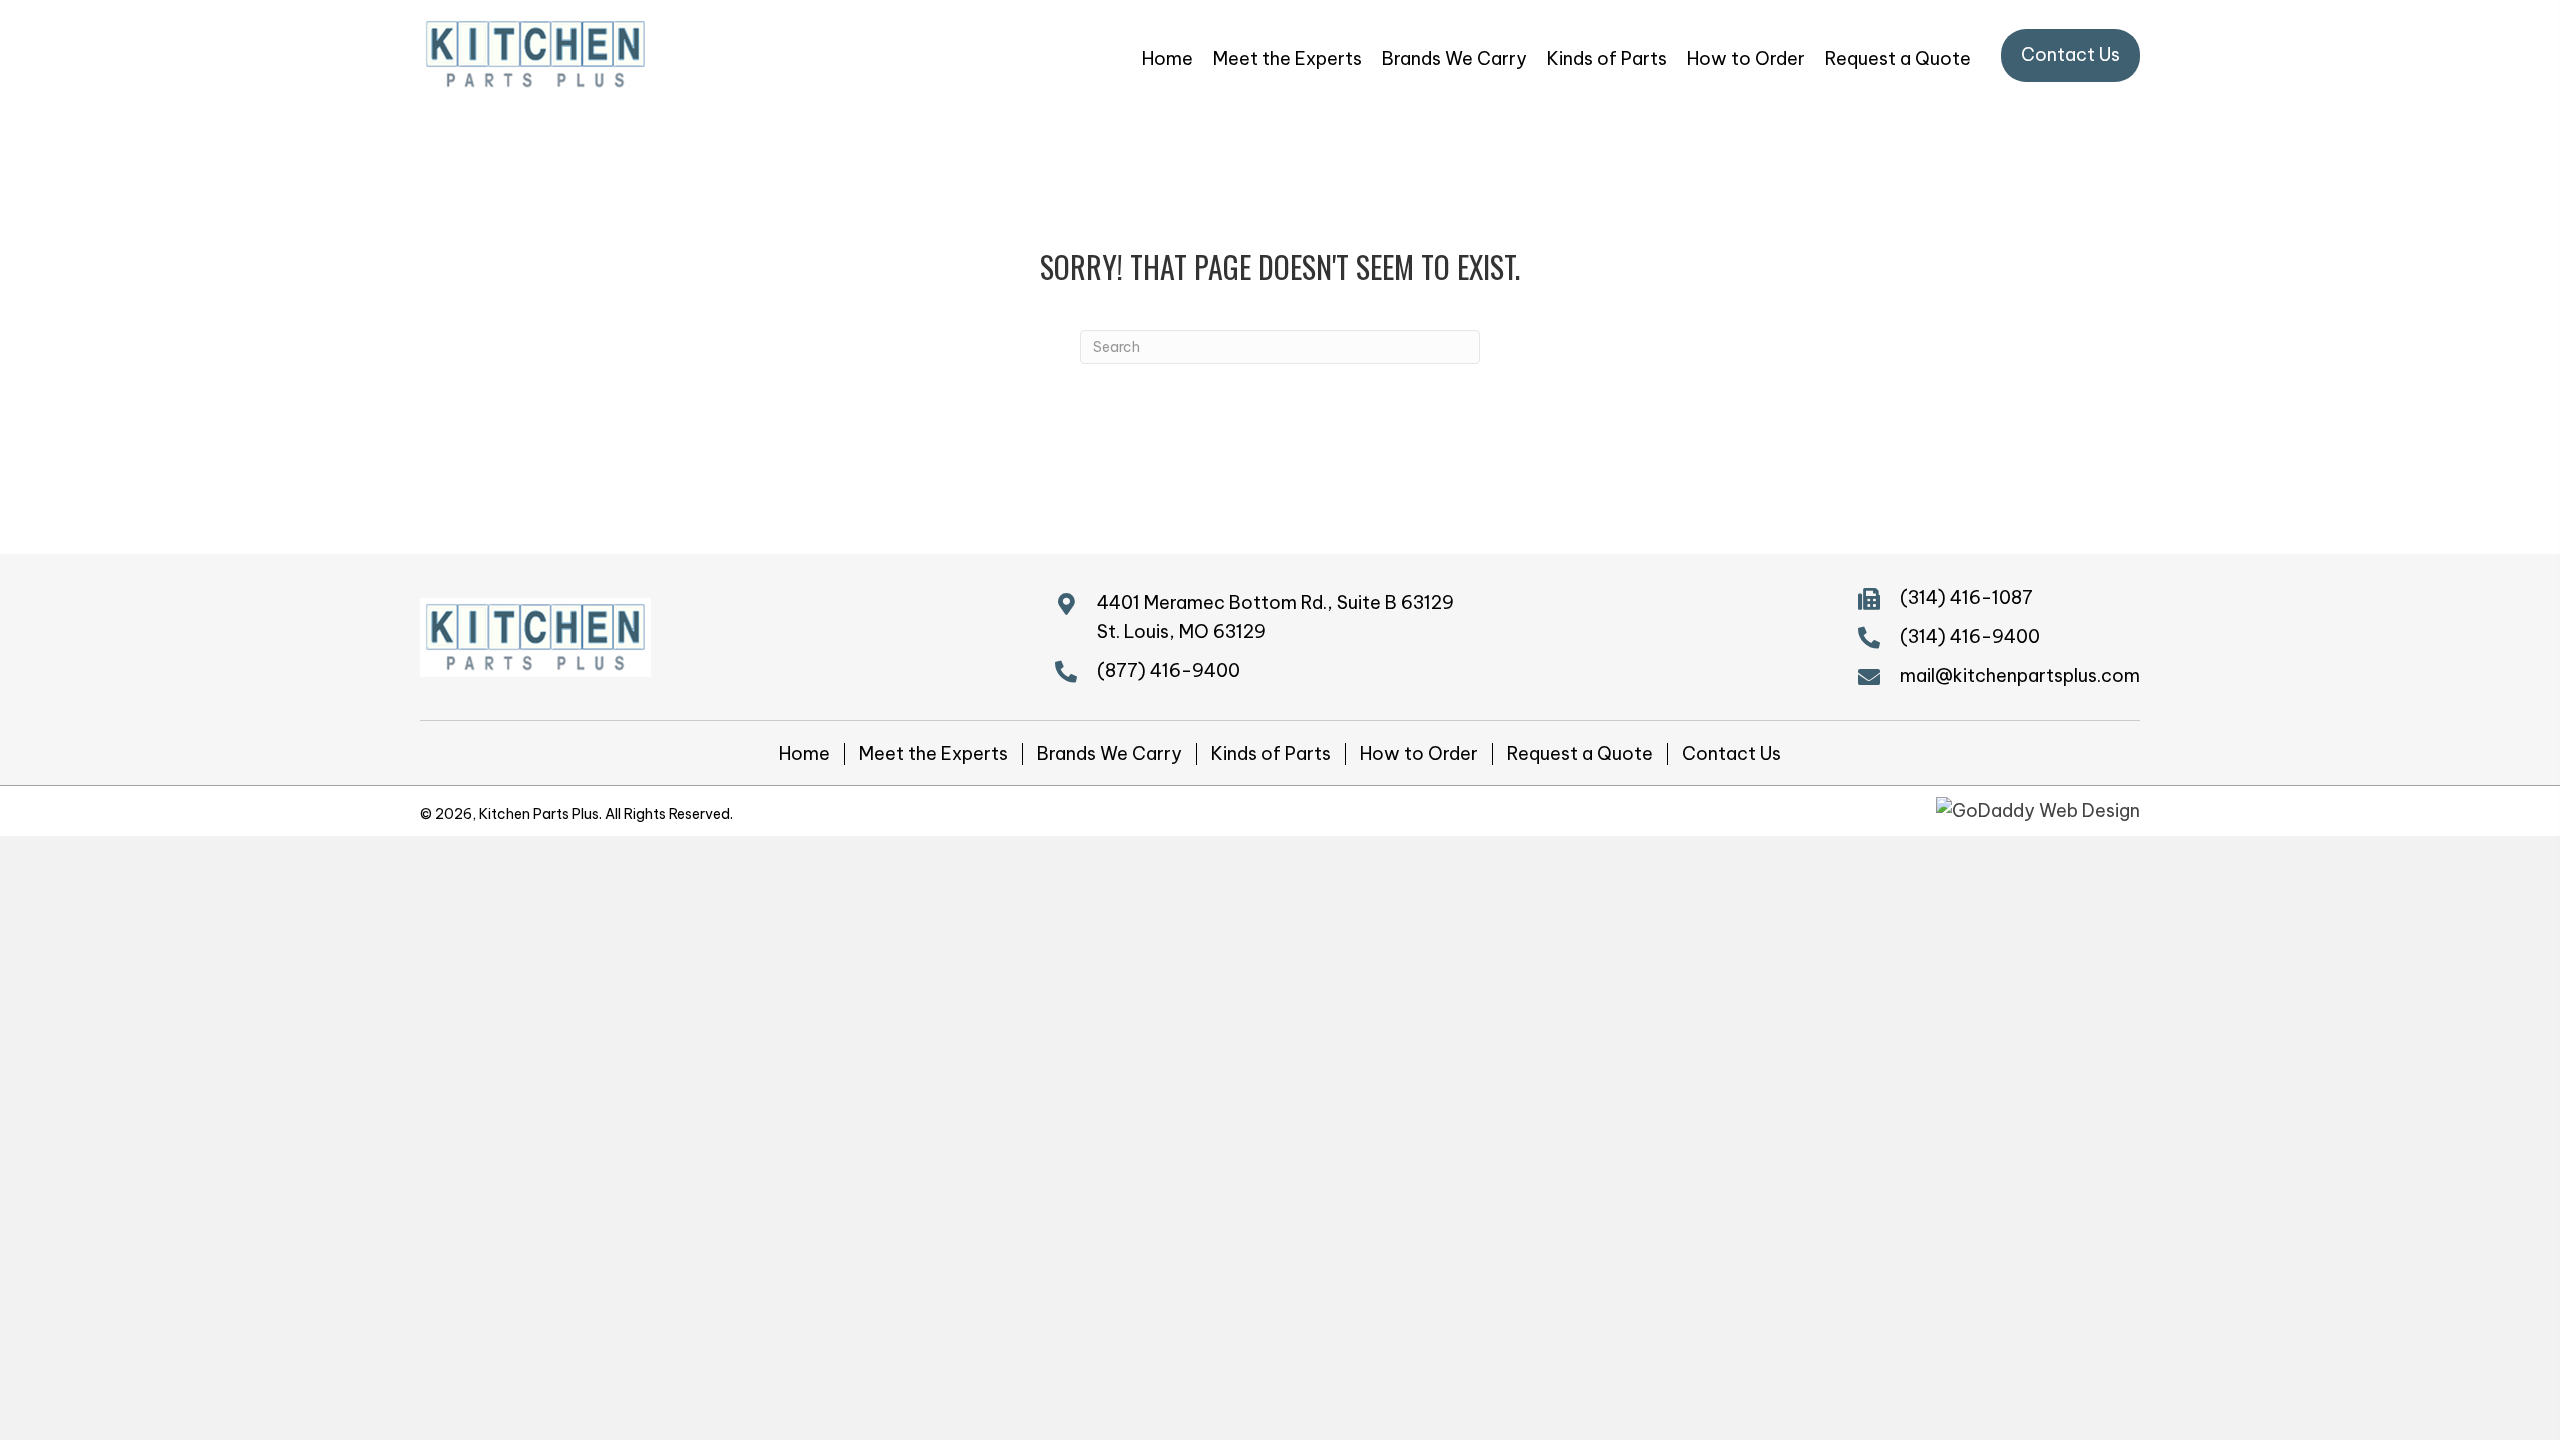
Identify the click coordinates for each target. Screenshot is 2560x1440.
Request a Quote (1580, 754)
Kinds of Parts (1271, 754)
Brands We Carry (1109, 754)
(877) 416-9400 (1168, 670)
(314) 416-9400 (1970, 636)
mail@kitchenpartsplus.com (2020, 675)
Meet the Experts (933, 754)
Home (804, 754)
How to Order (1419, 754)
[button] (2070, 55)
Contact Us (1731, 754)
